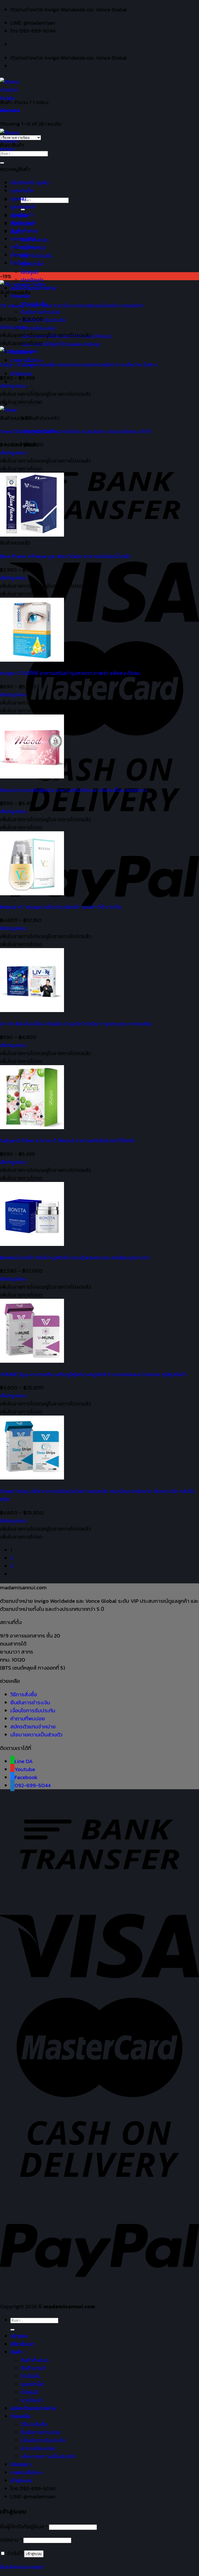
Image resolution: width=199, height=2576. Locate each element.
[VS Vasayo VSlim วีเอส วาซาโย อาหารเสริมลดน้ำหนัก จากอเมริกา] (23, 284)
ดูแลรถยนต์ (23, 207)
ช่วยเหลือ (20, 2416)
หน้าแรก (19, 2336)
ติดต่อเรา (21, 2464)
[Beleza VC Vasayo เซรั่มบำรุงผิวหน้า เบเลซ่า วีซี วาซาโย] (32, 893)
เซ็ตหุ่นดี (30, 272)
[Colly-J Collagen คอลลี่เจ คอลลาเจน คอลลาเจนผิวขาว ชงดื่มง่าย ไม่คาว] (19, 351)
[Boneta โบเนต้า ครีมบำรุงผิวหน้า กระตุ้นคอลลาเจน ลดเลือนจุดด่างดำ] (32, 1244)
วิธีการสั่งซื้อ (24, 1694)
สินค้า (17, 2352)
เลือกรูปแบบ (13, 327)
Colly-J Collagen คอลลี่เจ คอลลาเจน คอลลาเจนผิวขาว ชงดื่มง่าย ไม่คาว (79, 365)
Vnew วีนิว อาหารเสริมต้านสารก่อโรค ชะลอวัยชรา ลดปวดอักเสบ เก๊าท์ (75, 431)
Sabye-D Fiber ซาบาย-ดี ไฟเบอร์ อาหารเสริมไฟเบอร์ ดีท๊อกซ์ (67, 1140)
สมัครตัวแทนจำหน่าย (33, 1726)
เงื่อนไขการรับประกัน (33, 1710)
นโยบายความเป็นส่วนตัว (36, 1734)
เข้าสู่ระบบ (34, 2554)
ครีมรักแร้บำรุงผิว (30, 182)
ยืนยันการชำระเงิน (41, 312)
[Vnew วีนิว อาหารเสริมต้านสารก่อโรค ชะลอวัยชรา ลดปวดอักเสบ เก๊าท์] (8, 410)
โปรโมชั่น (20, 263)
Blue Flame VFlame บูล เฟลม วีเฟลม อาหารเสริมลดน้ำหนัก (65, 556)
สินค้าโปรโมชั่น (36, 256)
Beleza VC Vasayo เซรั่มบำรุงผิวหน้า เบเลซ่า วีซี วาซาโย (61, 907)
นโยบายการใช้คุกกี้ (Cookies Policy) (61, 344)
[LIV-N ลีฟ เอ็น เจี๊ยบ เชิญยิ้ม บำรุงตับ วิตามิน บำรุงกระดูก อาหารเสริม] (32, 1010)
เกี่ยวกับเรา (22, 2344)
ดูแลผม (18, 199)
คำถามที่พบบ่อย (38, 328)
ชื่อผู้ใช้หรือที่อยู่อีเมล (24, 2526)
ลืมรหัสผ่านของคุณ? (22, 2567)
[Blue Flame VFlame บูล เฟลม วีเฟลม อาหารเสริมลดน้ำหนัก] (32, 535)
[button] (45, 335)
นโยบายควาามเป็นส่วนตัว (48, 2456)
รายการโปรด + (27, 2472)
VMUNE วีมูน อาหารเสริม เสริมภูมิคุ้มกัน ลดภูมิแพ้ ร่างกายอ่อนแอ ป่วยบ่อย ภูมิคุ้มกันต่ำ (93, 1374)
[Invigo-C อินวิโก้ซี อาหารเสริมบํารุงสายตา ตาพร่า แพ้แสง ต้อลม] (32, 660)
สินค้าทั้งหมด (24, 231)
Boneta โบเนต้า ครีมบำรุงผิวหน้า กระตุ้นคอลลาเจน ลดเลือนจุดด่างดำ (75, 1257)
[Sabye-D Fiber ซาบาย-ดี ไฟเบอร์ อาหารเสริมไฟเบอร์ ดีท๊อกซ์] (32, 1127)
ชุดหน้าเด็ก (32, 264)
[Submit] (2, 163)
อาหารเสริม (23, 239)
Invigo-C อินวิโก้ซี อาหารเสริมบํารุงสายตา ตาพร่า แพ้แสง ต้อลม (70, 673)
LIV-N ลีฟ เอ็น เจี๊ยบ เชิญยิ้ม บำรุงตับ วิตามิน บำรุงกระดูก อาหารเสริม (76, 1024)
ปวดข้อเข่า (22, 215)
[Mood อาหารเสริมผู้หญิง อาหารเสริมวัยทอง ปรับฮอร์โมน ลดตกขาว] (32, 777)
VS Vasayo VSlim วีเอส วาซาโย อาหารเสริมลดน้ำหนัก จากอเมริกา (72, 305)
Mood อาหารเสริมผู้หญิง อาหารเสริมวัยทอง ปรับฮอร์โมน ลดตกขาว (73, 790)
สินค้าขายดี (23, 223)
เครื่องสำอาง (25, 247)
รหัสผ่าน (11, 2540)
